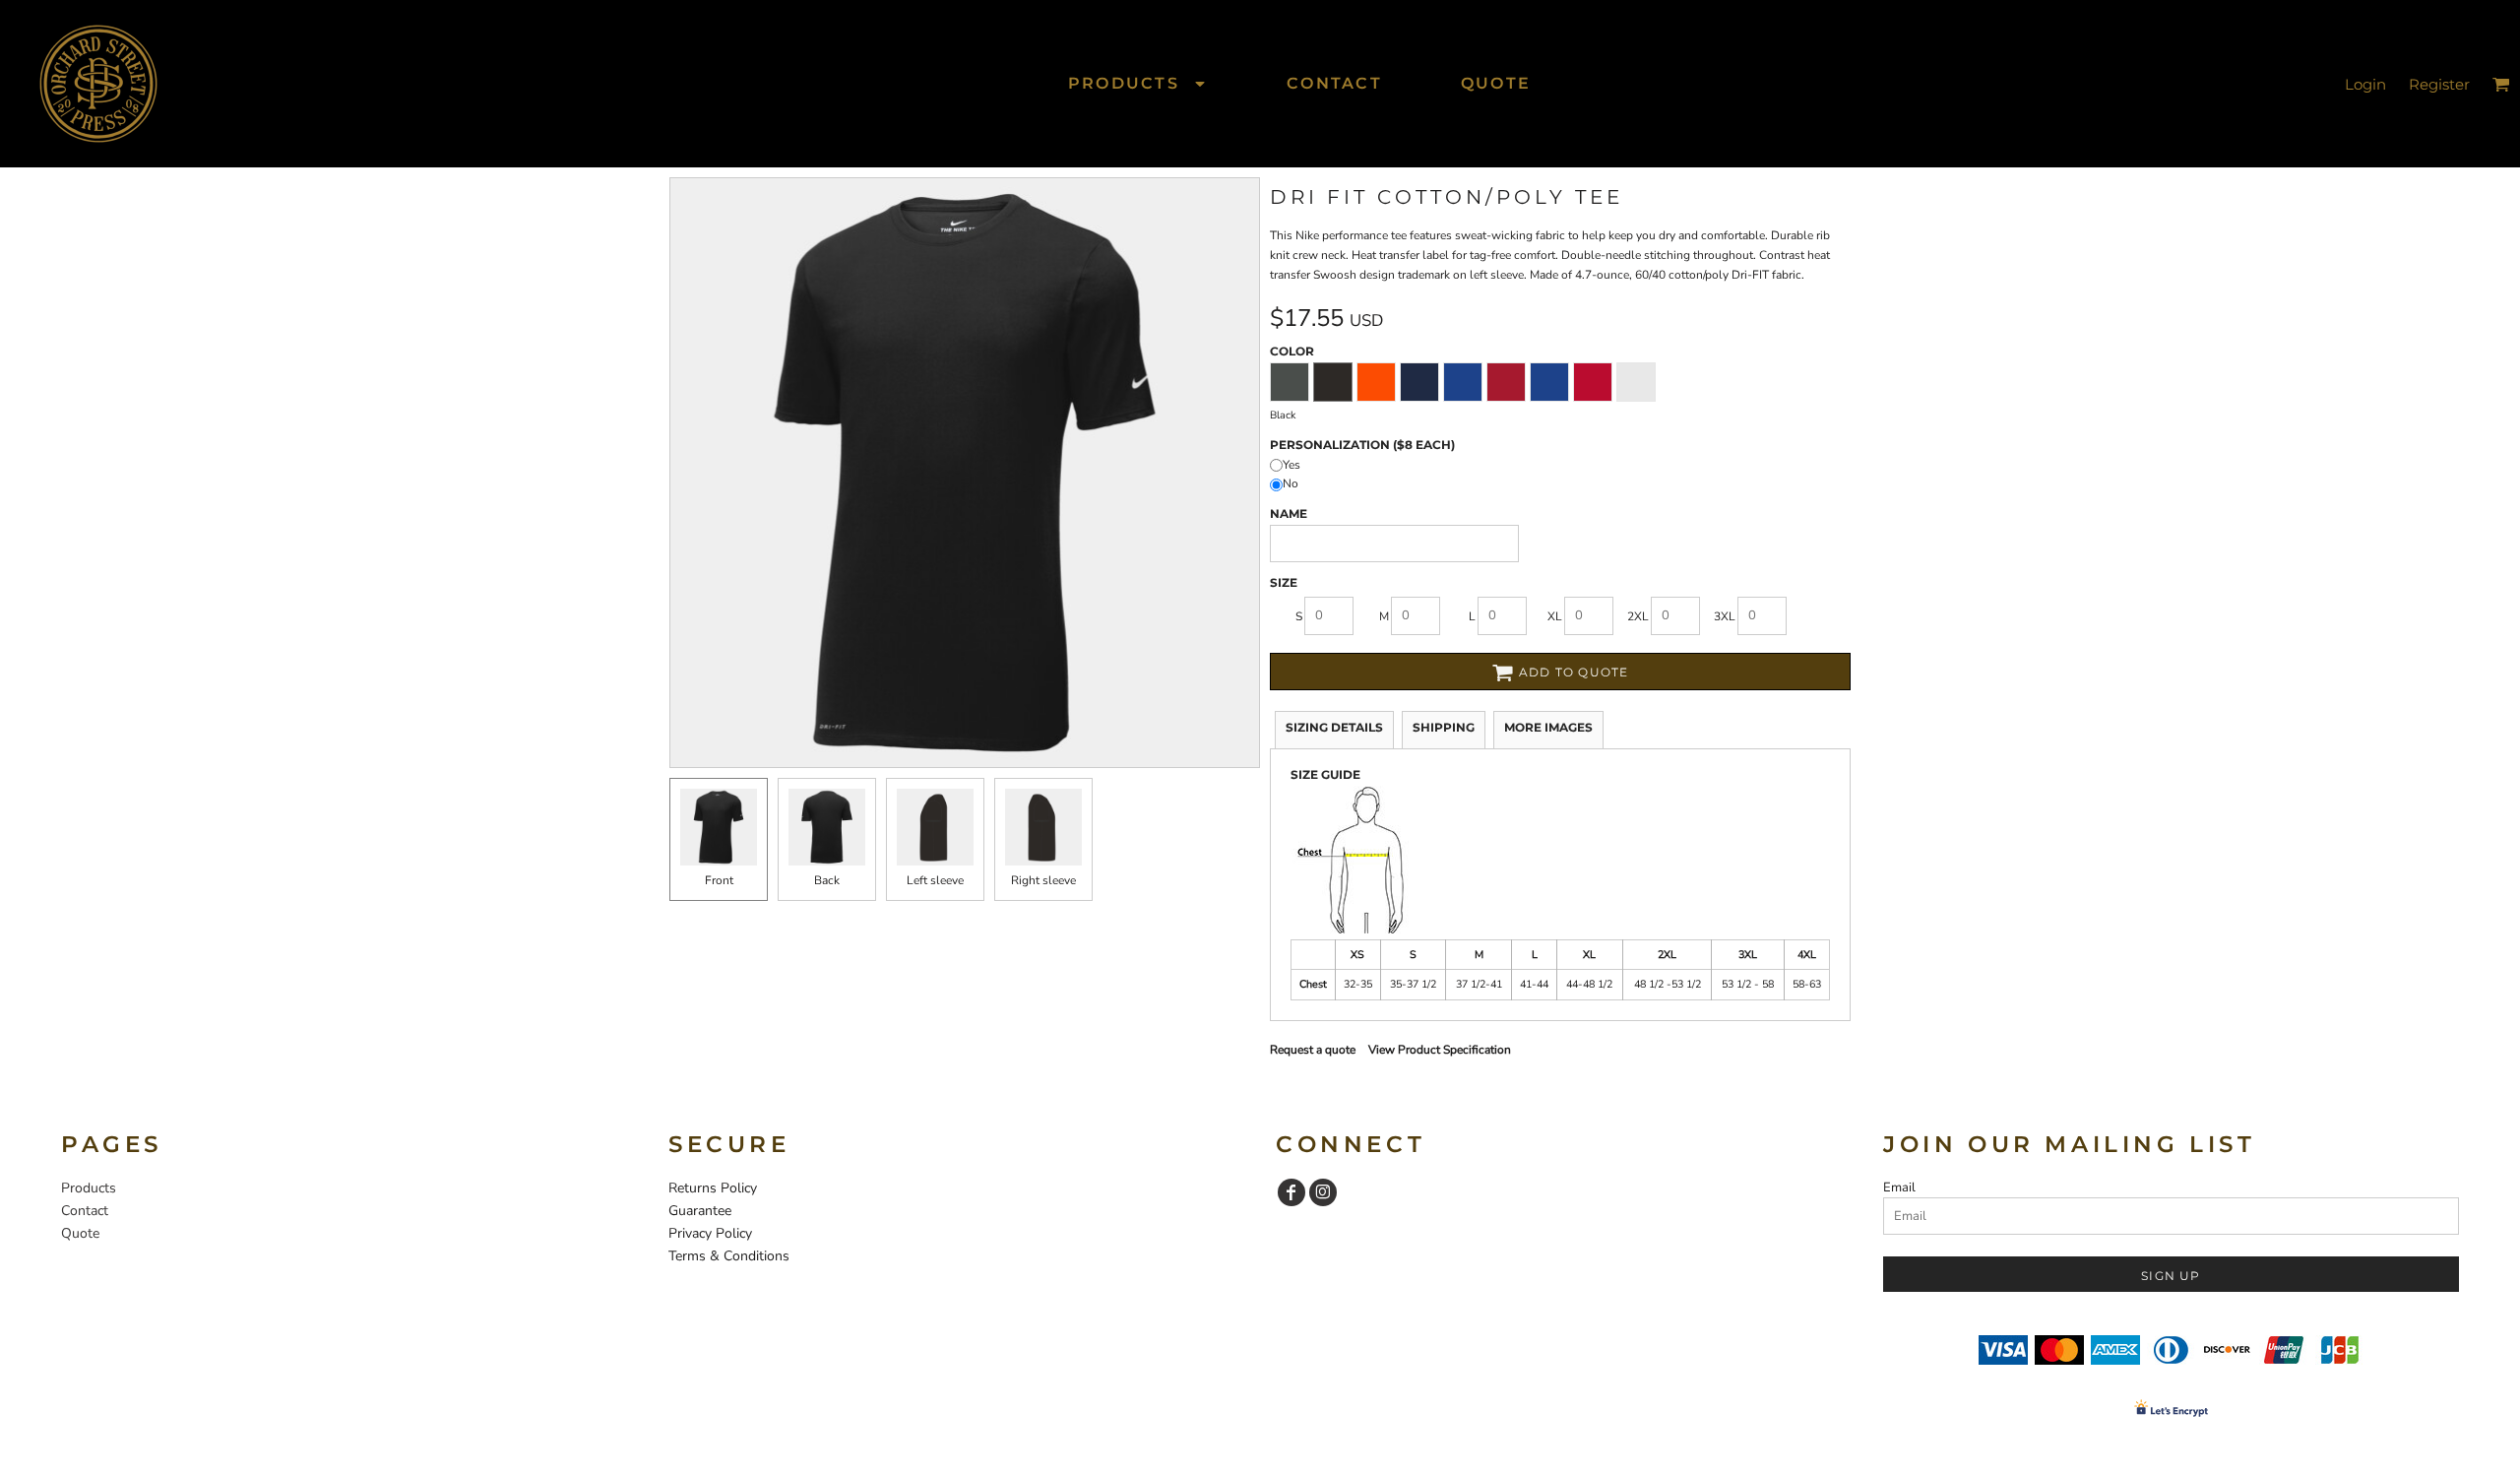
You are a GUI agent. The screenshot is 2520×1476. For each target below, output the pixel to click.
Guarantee (700, 1211)
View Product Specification (1440, 1050)
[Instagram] (1323, 1192)
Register (2439, 84)
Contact (85, 1211)
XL (1555, 616)
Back (827, 880)
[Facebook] (1291, 1192)
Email (1899, 1187)
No (1291, 483)
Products (89, 1188)
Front (719, 880)
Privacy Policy (710, 1233)
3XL (1725, 616)
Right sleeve (1043, 880)
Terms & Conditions (729, 1256)
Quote (80, 1233)
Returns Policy (713, 1188)
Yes (1291, 465)
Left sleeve (935, 880)
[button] (1138, 83)
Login (2365, 84)
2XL (1638, 616)
